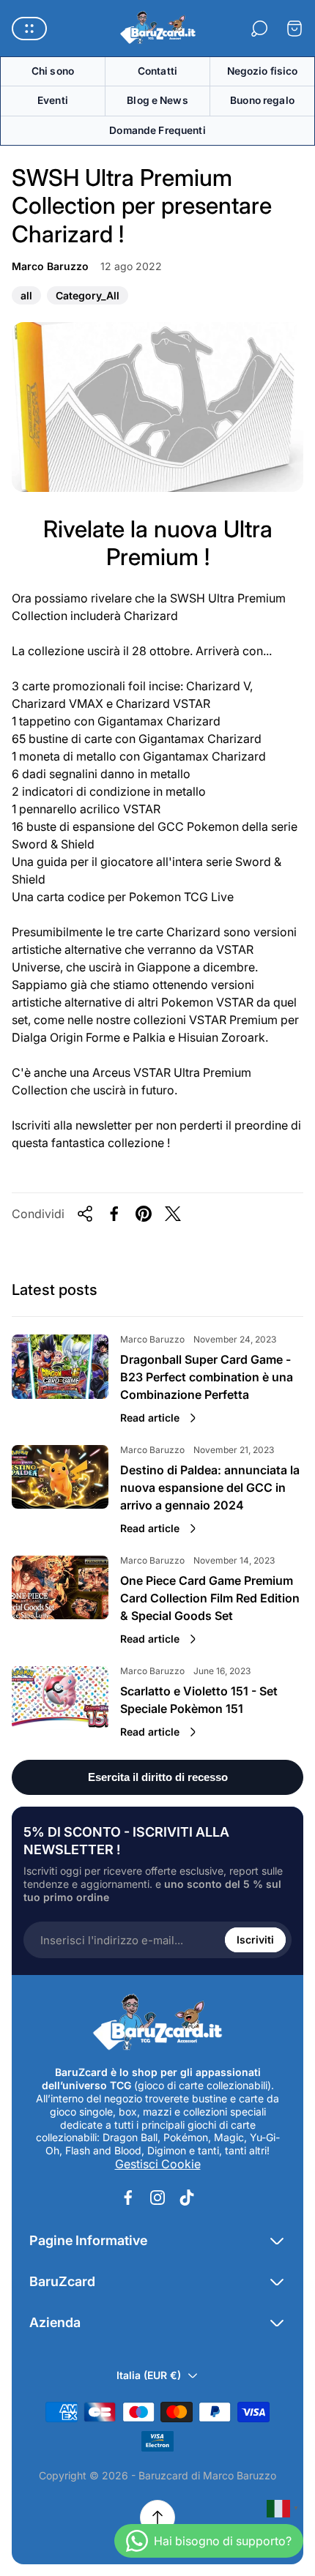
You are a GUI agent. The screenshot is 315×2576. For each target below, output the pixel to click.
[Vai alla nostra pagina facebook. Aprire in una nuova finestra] (128, 2198)
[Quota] (85, 1214)
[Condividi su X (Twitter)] (173, 1214)
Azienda (55, 2322)
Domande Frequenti (157, 130)
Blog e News (157, 100)
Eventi (53, 100)
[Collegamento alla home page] (157, 2023)
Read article (150, 1418)
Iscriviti (255, 1940)
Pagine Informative (88, 2240)
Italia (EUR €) (149, 2375)
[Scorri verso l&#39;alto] (157, 2517)
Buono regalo (262, 100)
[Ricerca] (259, 29)
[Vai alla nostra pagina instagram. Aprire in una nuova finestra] (157, 2198)
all (26, 297)
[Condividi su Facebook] (114, 1214)
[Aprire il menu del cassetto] (29, 29)
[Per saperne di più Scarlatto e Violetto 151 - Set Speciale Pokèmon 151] (60, 1698)
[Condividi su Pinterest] (144, 1214)
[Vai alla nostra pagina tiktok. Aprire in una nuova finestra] (187, 2198)
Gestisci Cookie (158, 2164)
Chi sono (53, 71)
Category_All (87, 297)
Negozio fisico (263, 71)
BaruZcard (62, 2281)
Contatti (157, 71)
